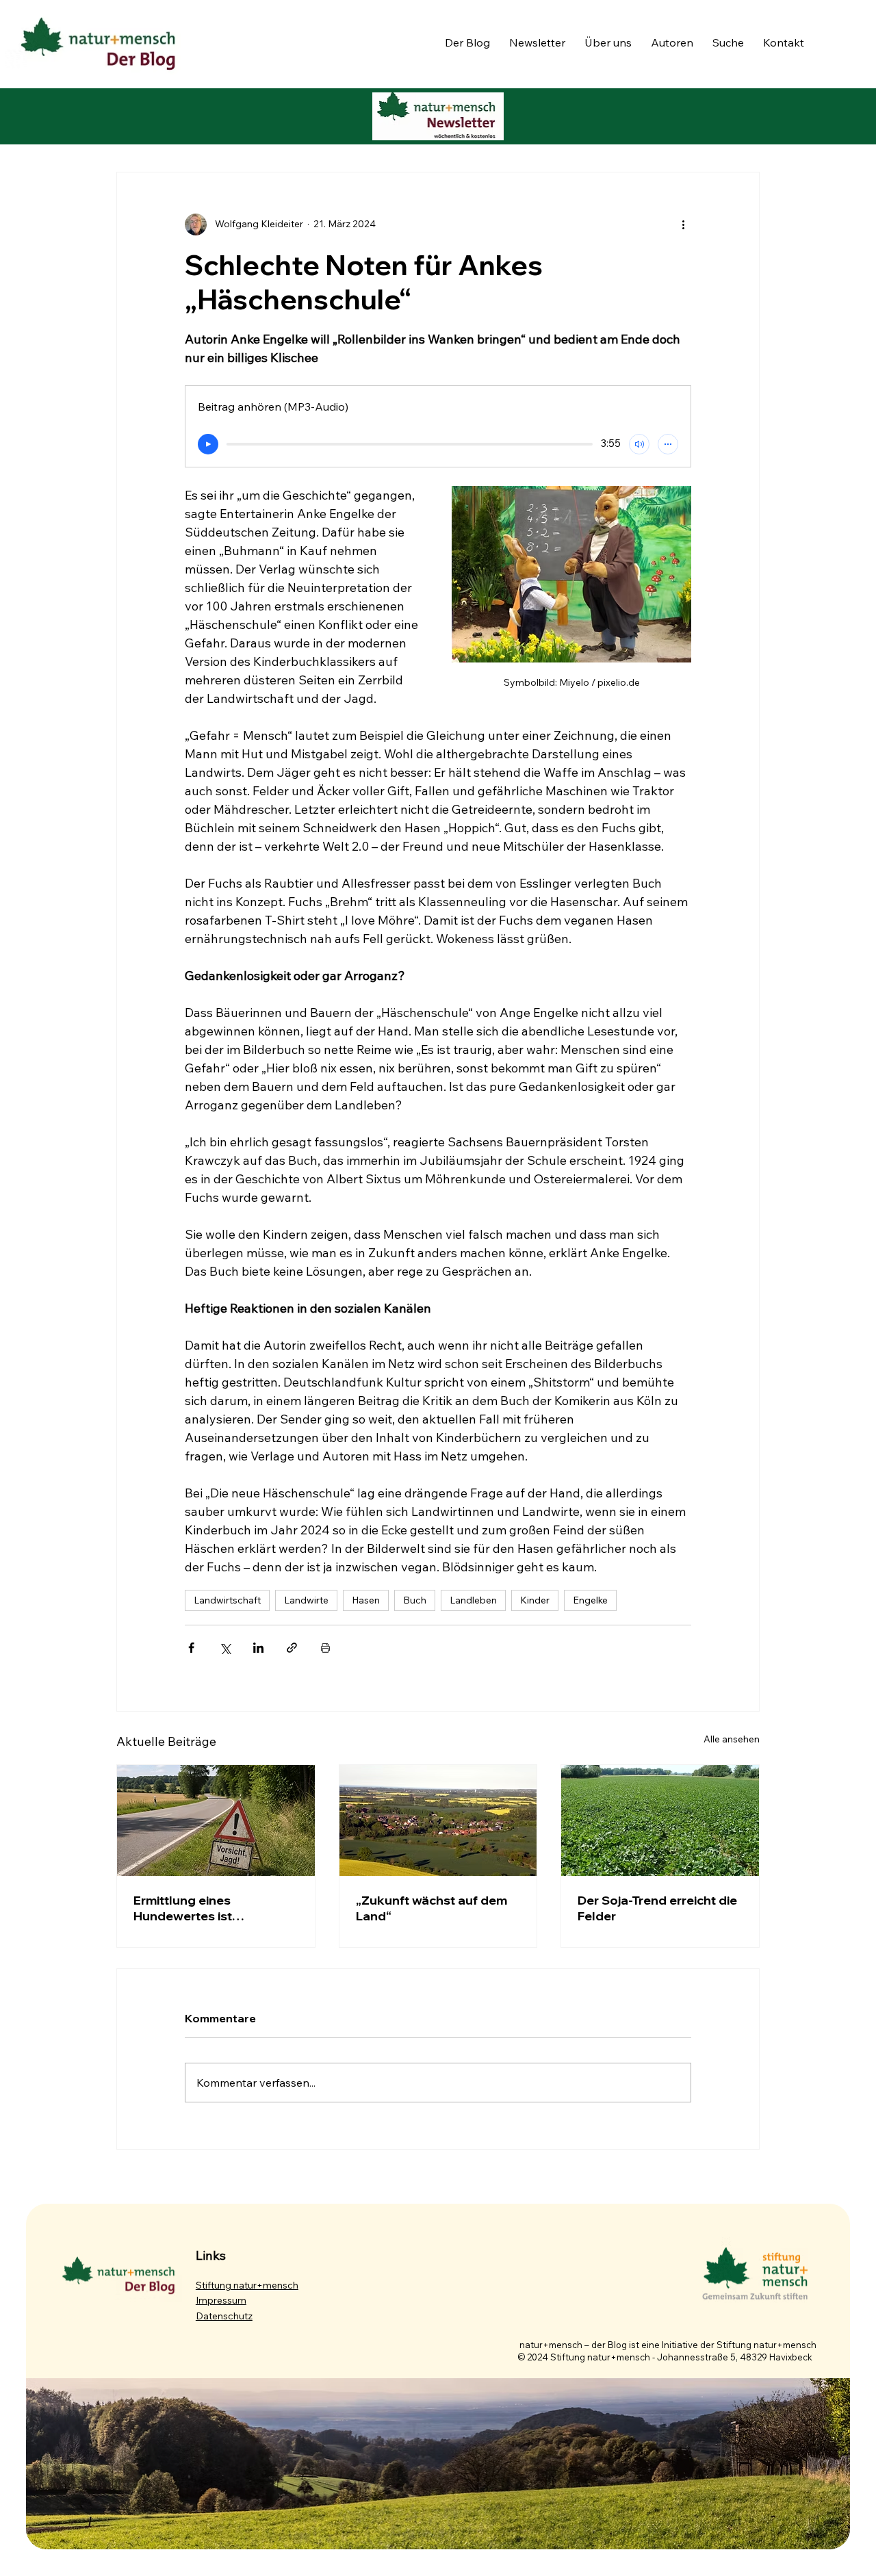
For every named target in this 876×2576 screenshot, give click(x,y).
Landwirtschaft (227, 1600)
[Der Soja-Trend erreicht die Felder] (660, 1820)
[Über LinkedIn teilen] (258, 1648)
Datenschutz (224, 2316)
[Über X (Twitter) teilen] (225, 1648)
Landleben (473, 1600)
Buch (415, 1600)
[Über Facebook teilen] (191, 1648)
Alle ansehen (732, 1739)
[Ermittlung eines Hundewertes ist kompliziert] (216, 1820)
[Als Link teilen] (292, 1648)
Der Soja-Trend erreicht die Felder (657, 1908)
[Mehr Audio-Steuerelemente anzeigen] (668, 444)
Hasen (366, 1600)
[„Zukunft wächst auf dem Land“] (438, 1820)
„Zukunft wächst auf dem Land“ (431, 1908)
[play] (208, 444)
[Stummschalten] (639, 444)
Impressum (221, 2300)
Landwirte (306, 1600)
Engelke (590, 1600)
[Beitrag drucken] (325, 1648)
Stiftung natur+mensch (247, 2285)
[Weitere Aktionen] (683, 224)
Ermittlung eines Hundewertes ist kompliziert (183, 1908)
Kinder (535, 1600)
